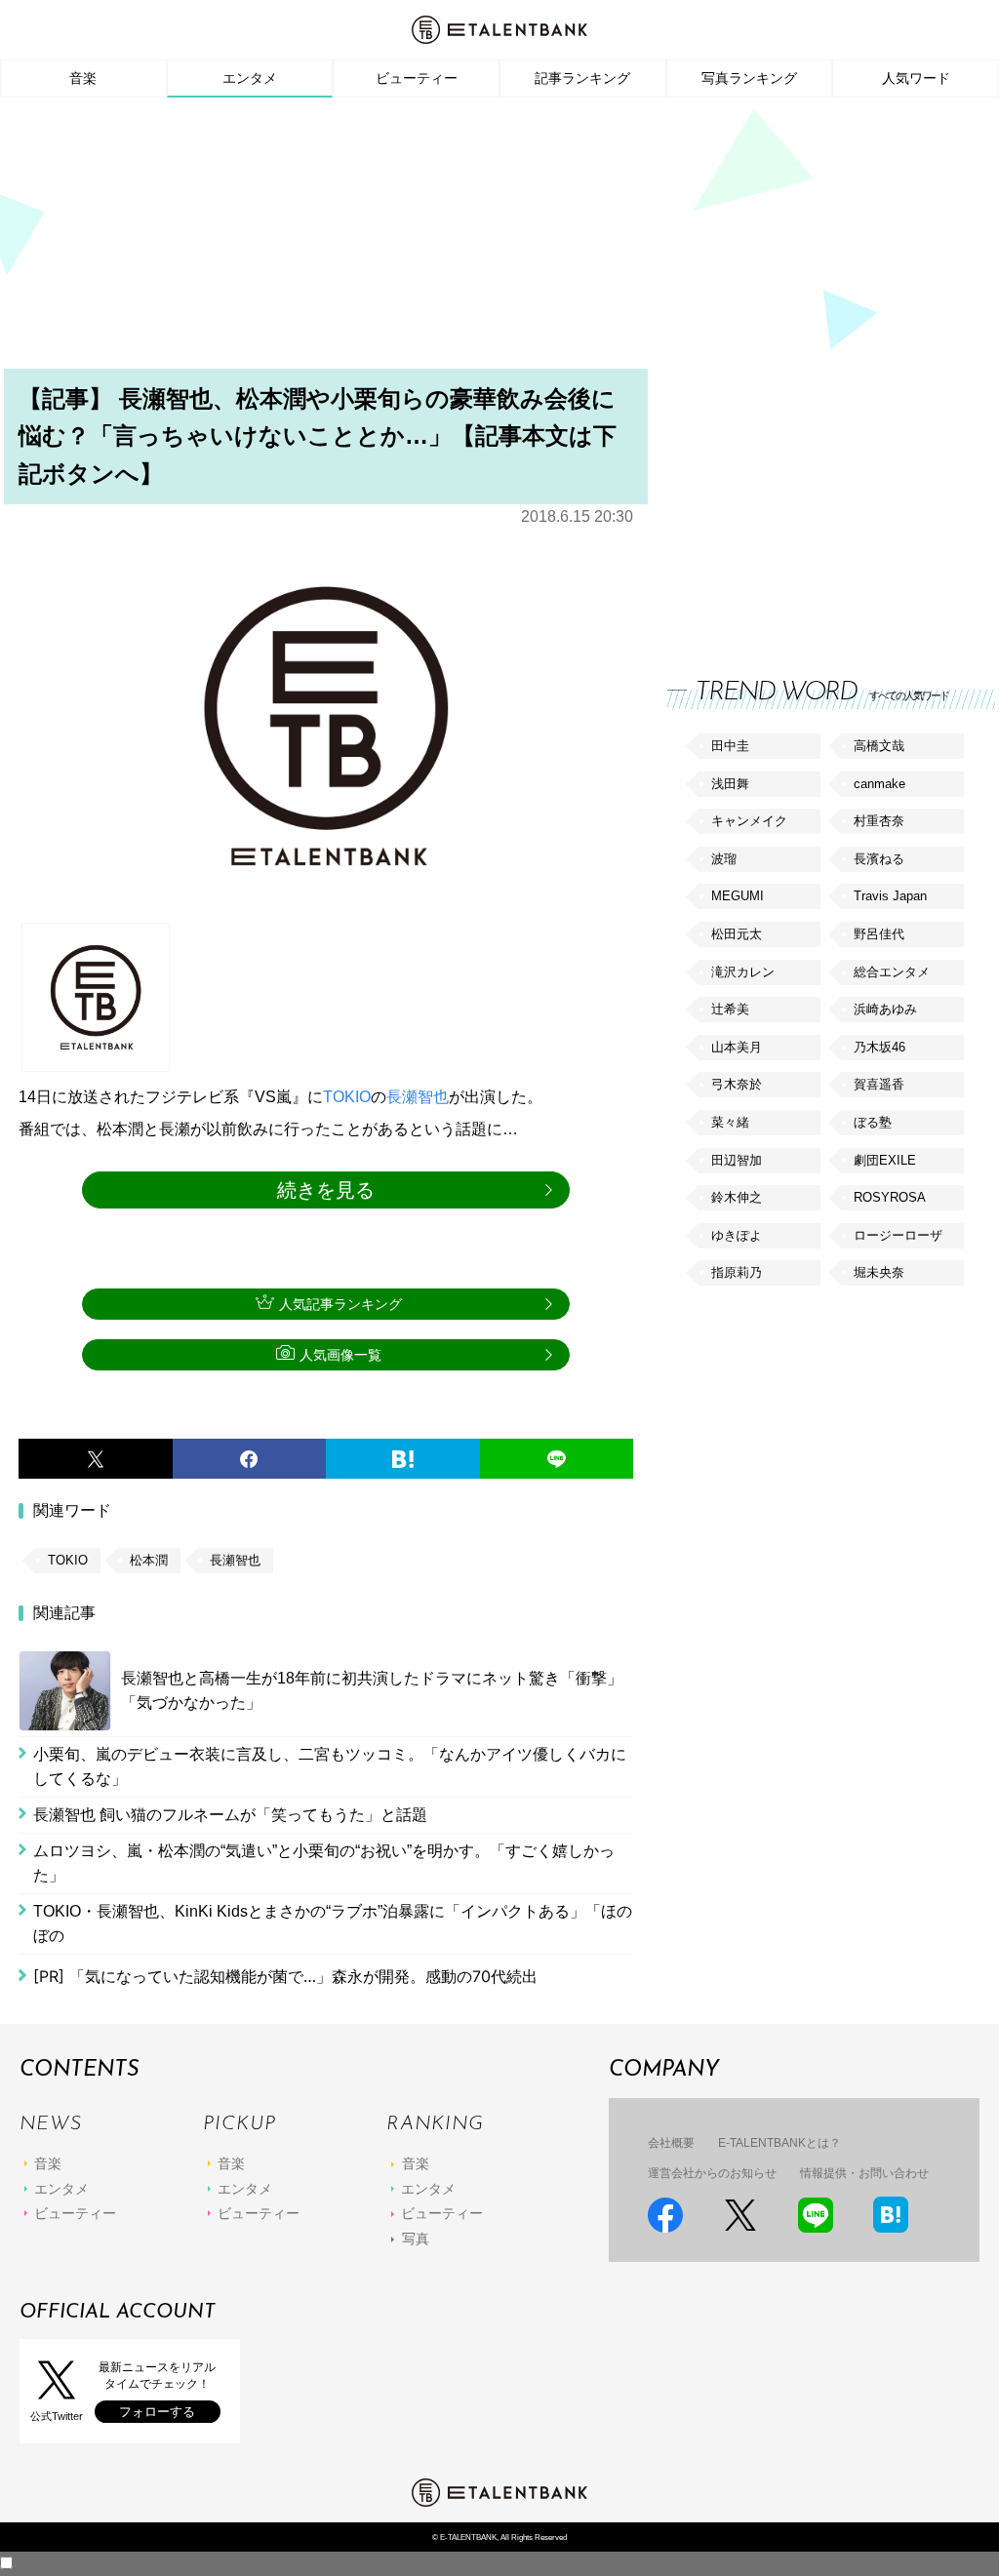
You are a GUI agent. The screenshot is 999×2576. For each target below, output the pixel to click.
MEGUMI (738, 896)
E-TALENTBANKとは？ (779, 2143)
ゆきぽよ (737, 1235)
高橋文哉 (879, 746)
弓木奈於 (737, 1084)
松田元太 (737, 934)
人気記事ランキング (340, 1304)
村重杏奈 (879, 821)
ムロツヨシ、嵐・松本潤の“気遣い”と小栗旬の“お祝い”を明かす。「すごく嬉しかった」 (324, 1863)
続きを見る (326, 1190)
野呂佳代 (879, 934)
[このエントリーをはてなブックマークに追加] (403, 1459)
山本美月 (737, 1047)
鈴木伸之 (737, 1197)
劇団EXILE (885, 1160)
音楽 (83, 78)
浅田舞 (730, 784)
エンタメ (250, 78)
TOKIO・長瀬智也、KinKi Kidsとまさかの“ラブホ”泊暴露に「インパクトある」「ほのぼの (333, 1924)
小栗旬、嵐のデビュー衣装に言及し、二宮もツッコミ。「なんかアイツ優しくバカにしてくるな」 (330, 1767)
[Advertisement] (499, 239)
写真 (416, 2239)
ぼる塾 (873, 1122)
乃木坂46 (879, 1047)
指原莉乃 (737, 1272)
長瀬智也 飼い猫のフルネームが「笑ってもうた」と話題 (230, 1815)
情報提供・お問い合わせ (864, 2173)
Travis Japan (890, 896)
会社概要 (671, 2143)
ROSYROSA (890, 1197)
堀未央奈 (879, 1272)
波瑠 (724, 859)
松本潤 (149, 1560)
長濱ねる (879, 859)
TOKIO (347, 1097)
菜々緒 (730, 1122)
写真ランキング (749, 78)
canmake (879, 784)
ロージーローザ (898, 1235)
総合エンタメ (892, 972)
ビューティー (417, 78)
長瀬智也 (418, 1097)
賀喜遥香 (879, 1084)
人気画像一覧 (340, 1355)
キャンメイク (749, 821)
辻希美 (730, 1009)
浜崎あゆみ (885, 1009)
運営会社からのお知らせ (712, 2173)
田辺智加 (737, 1160)
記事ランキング (582, 78)
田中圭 (730, 746)
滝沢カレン (743, 972)
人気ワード (916, 78)
